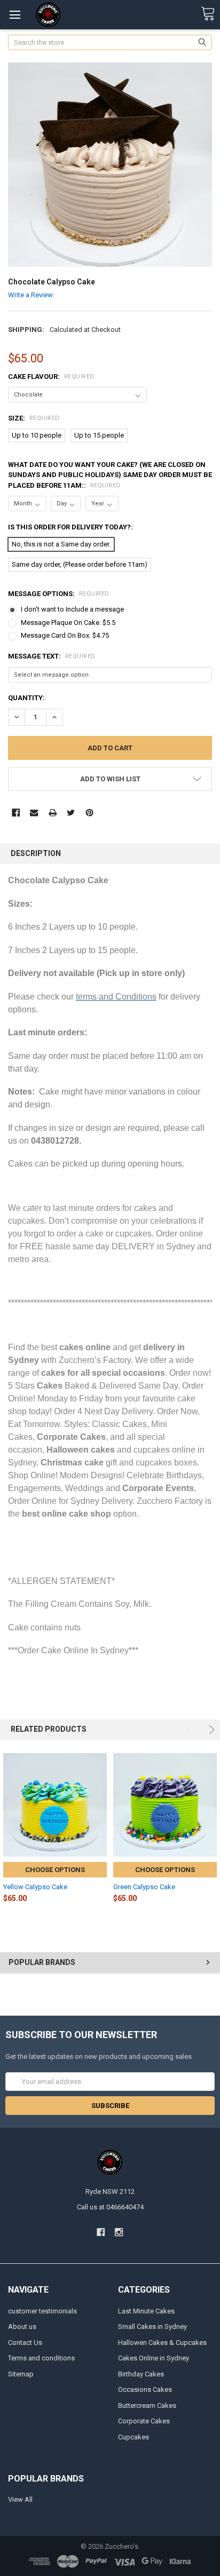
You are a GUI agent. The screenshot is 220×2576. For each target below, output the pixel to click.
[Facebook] (16, 813)
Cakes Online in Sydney (154, 2358)
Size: (34, 418)
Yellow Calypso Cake (35, 1887)
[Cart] (208, 14)
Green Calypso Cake (144, 1887)
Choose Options (55, 1870)
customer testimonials (42, 2311)
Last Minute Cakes (146, 2311)
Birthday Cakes (141, 2374)
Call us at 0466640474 (110, 2207)
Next (210, 1730)
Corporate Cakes (144, 2421)
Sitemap (21, 2374)
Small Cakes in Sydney (152, 2327)
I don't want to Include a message (72, 609)
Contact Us (25, 2343)
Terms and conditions (41, 2358)
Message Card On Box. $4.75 (65, 635)
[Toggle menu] (15, 15)
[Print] (53, 813)
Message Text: (52, 656)
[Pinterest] (89, 813)
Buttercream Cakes (147, 2405)
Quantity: (26, 698)
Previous (190, 1730)
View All (20, 2499)
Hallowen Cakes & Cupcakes (162, 2343)
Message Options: (59, 594)
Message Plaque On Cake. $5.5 (68, 623)
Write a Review (30, 295)
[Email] (34, 813)
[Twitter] (71, 813)
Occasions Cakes (145, 2389)
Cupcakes (133, 2437)
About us (22, 2327)
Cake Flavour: (51, 377)
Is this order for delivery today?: (70, 527)
